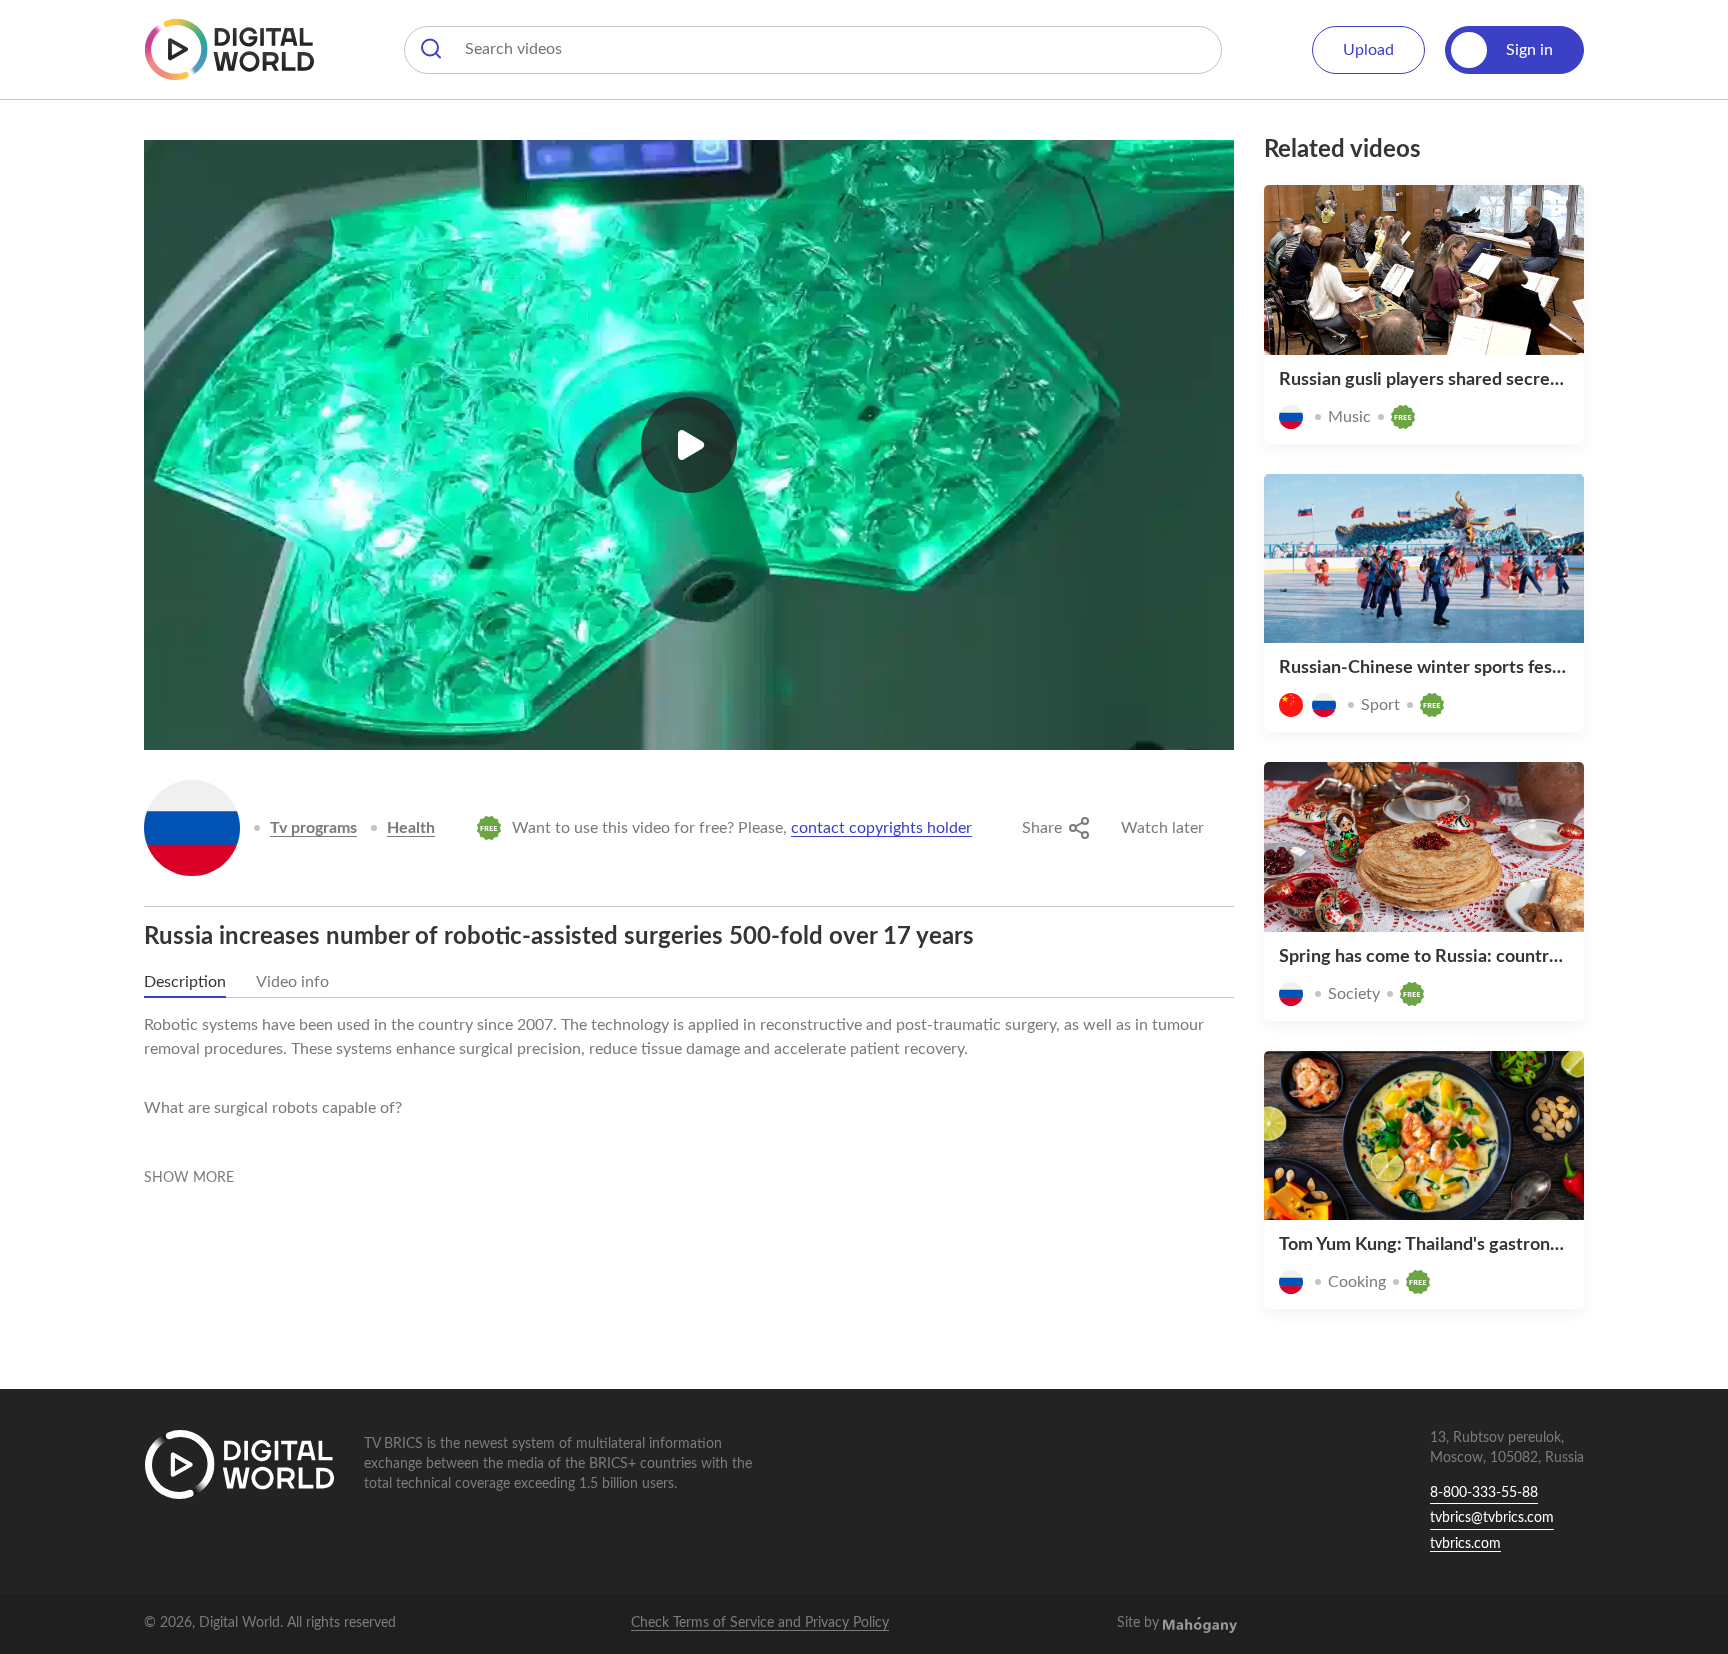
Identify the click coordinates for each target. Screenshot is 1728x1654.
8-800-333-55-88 (1484, 1493)
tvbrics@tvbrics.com (1492, 1518)
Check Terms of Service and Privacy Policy (760, 1623)
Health (411, 828)
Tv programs (313, 828)
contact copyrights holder (881, 828)
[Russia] (192, 828)
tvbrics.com (1465, 1544)
